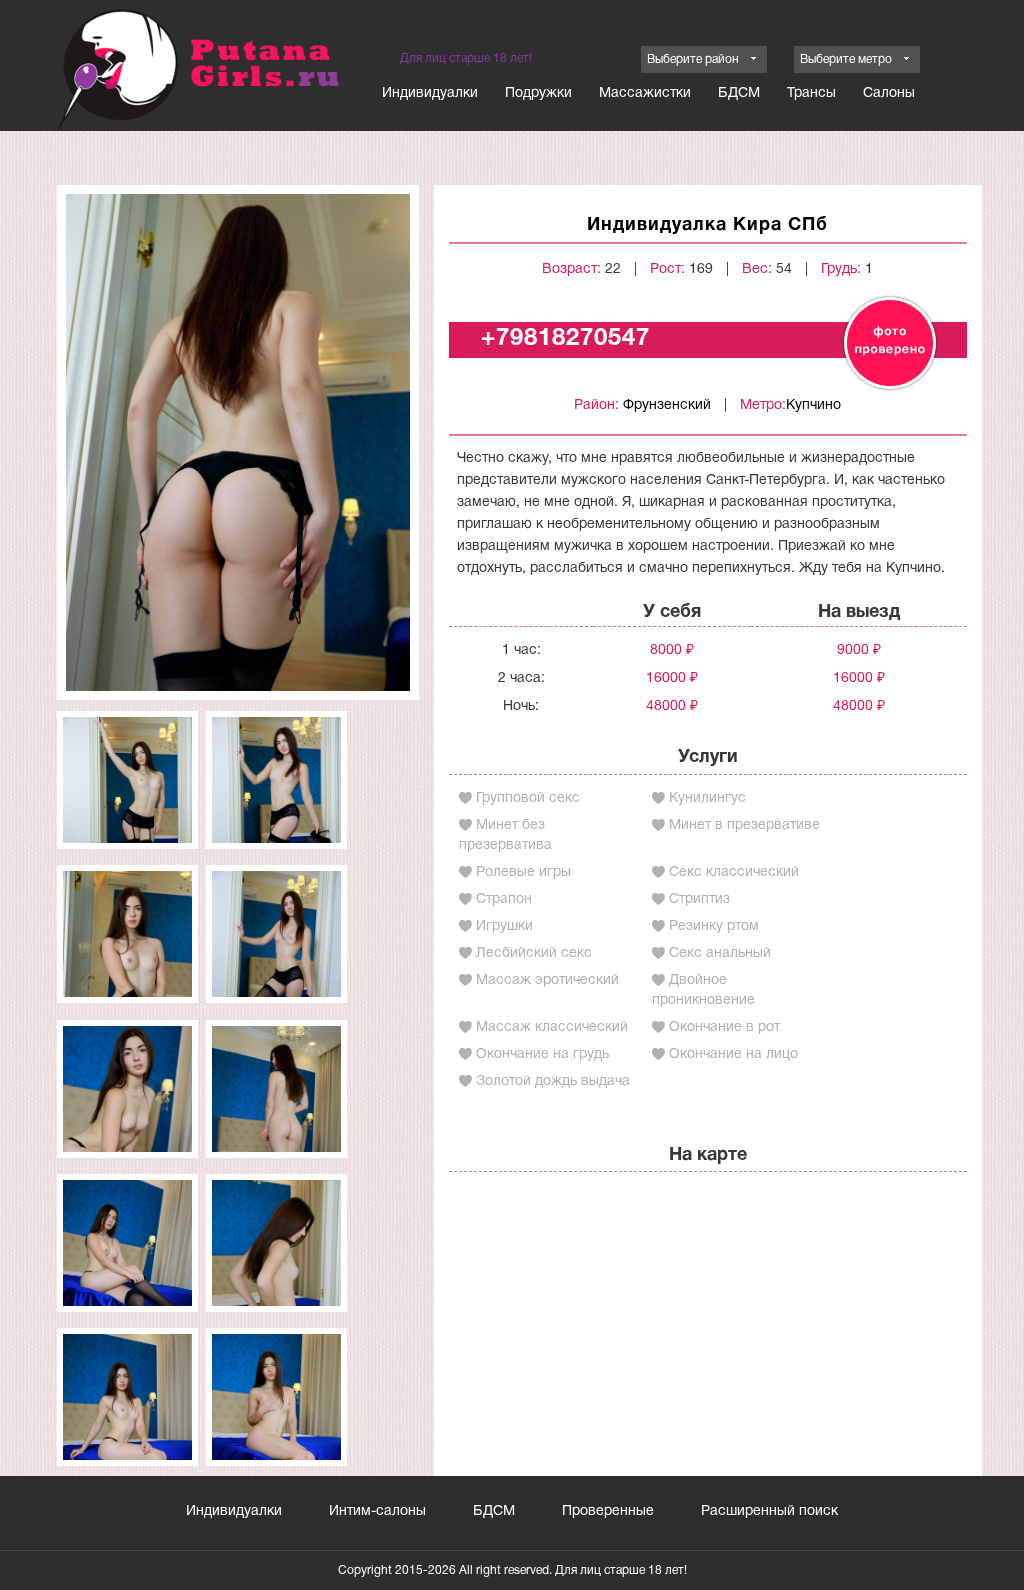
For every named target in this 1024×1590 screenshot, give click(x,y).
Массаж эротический (547, 980)
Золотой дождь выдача (553, 1081)
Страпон (504, 899)
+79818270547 (565, 339)
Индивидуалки (430, 93)
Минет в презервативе (744, 825)
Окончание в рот (724, 1027)
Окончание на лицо (733, 1054)
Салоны (889, 93)
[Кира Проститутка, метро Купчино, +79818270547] (238, 442)
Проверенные (608, 1511)
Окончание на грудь (542, 1054)
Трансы (811, 93)
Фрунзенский (667, 405)
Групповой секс (528, 798)
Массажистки (645, 93)
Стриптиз (699, 899)
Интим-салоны (377, 1511)
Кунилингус (707, 798)
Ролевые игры (523, 872)
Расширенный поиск (769, 1511)
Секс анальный (720, 953)
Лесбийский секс (534, 953)
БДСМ (739, 93)
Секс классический (734, 872)
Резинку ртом (714, 926)
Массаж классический (552, 1027)
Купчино (813, 405)
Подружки (538, 93)
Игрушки (504, 926)
